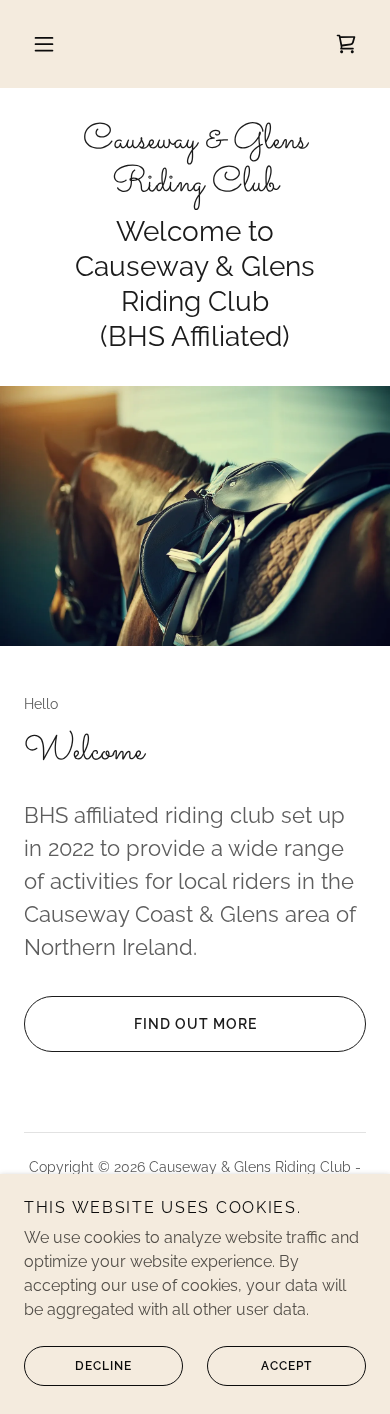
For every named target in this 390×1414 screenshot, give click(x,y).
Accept (286, 1366)
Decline (103, 1366)
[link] (346, 44)
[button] (44, 44)
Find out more (195, 1024)
